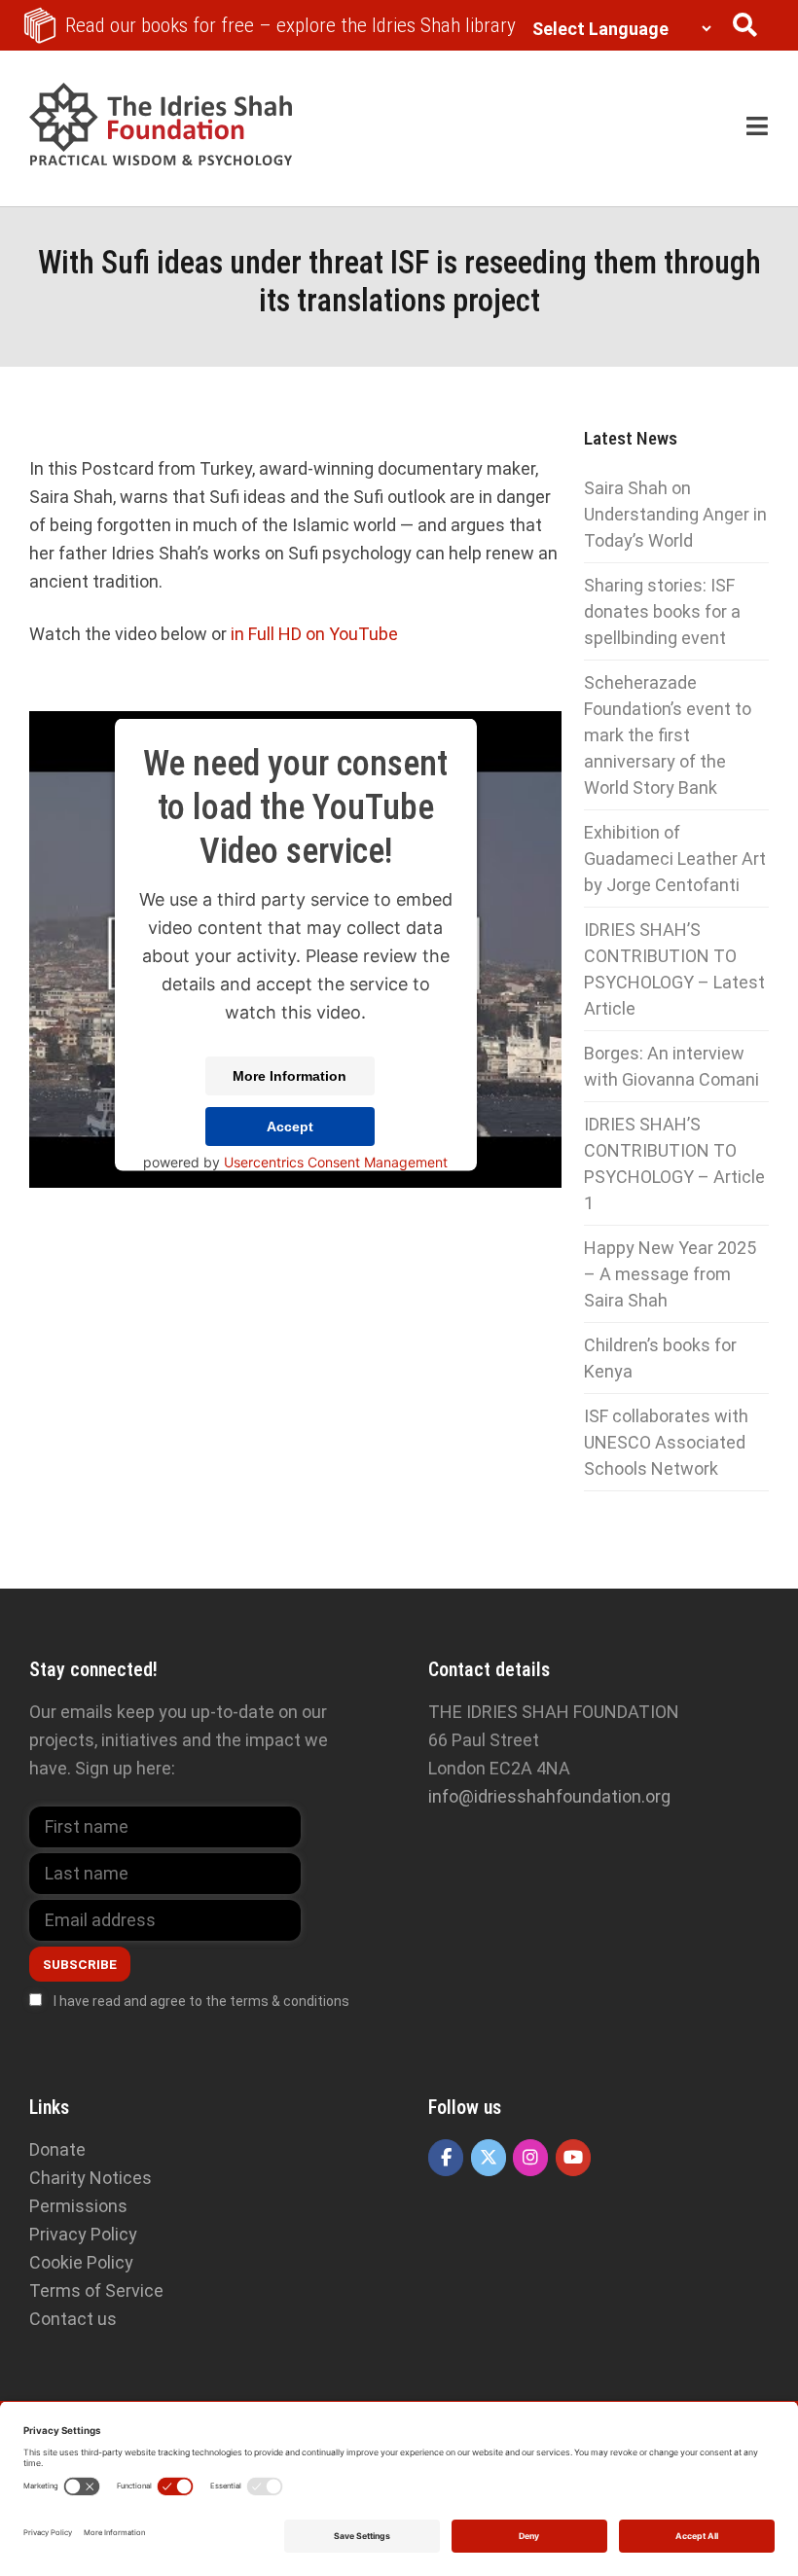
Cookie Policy (81, 2262)
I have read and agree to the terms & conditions (201, 2001)
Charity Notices (91, 2178)
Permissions (78, 2206)
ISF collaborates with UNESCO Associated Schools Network (666, 1442)
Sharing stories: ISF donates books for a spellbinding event (662, 611)
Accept (290, 1126)
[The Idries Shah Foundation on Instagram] (530, 2158)
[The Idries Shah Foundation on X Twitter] (489, 2158)
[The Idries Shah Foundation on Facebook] (446, 2158)
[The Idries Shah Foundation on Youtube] (573, 2158)
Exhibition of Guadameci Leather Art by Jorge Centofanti (675, 859)
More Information (290, 1075)
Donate (57, 2149)
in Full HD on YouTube (314, 634)
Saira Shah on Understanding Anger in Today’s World (675, 514)
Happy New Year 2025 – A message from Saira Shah (670, 1274)
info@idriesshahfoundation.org (549, 1796)
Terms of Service (96, 2290)
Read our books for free (290, 25)
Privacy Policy (83, 2234)
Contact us (73, 2319)
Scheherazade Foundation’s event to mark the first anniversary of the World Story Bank (668, 735)
